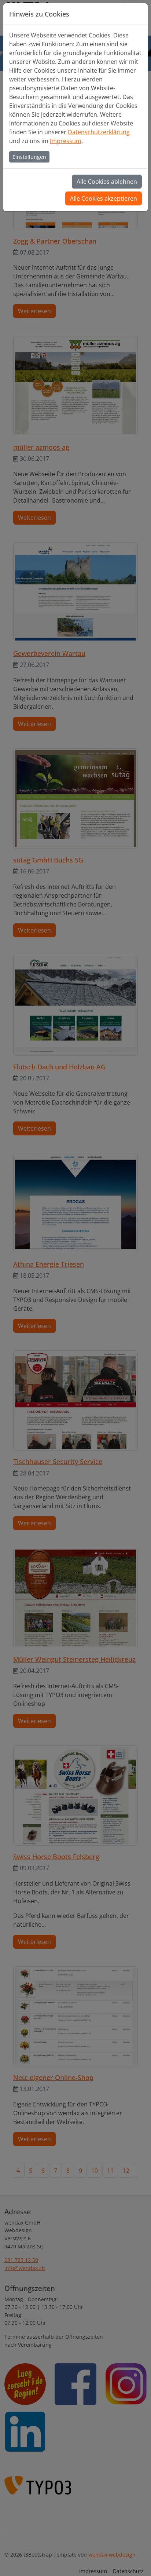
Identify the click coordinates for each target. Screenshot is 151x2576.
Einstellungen (29, 157)
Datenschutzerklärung (99, 132)
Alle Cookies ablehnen (107, 182)
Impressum (66, 141)
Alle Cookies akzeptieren (104, 198)
